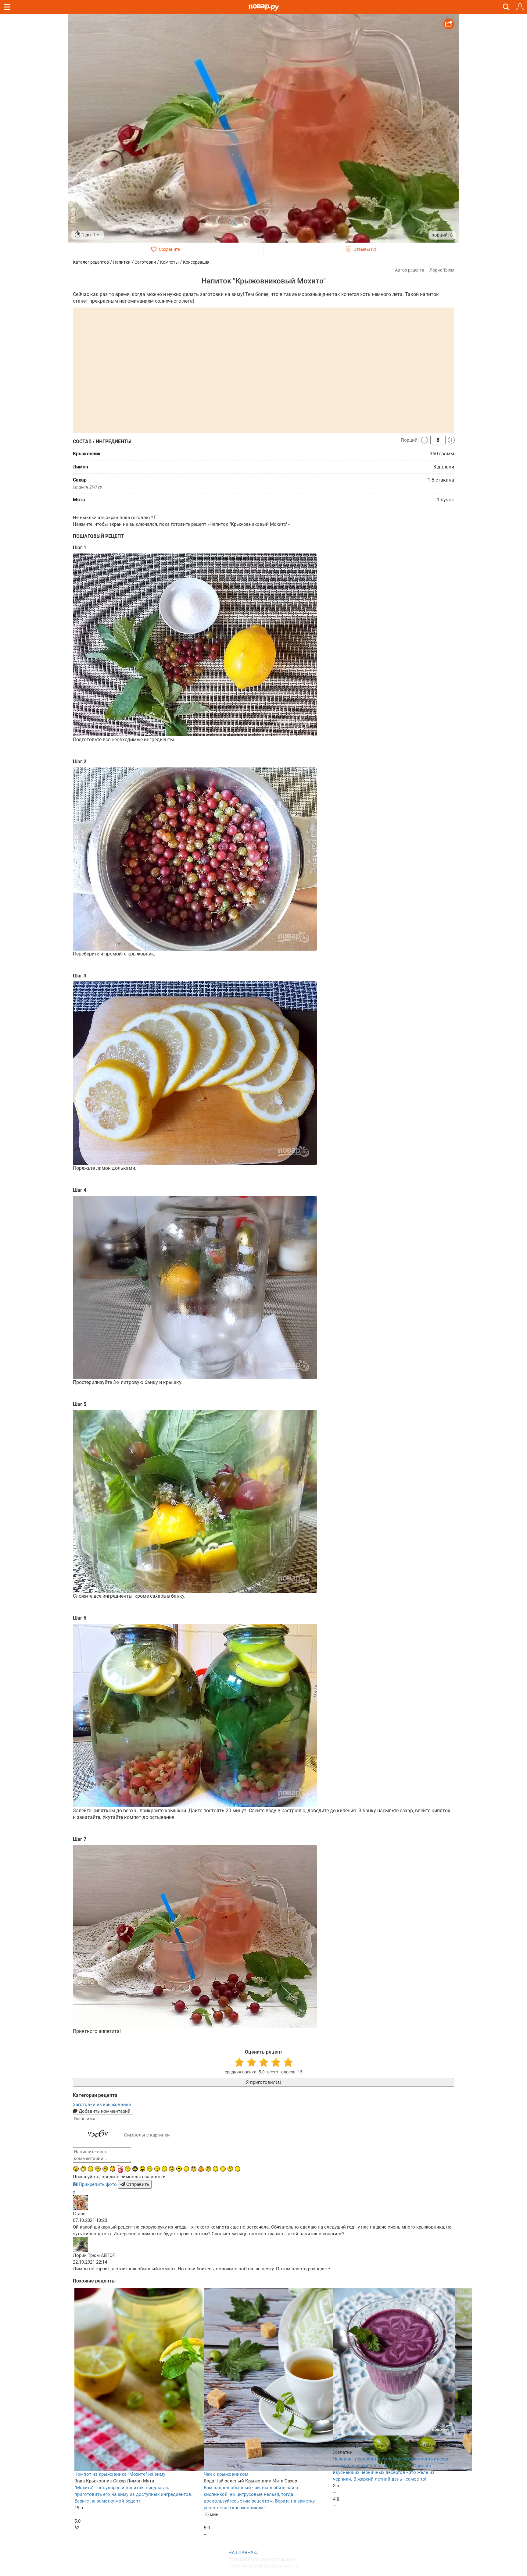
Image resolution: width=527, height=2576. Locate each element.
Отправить (137, 2184)
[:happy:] (223, 2169)
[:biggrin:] (83, 2169)
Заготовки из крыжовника (102, 2105)
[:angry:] (179, 2169)
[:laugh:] (142, 2169)
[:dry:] (91, 2169)
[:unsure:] (98, 2169)
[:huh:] (230, 2169)
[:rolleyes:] (194, 2169)
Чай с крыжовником (226, 2474)
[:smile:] (164, 2169)
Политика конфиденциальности (264, 2566)
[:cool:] (105, 2169)
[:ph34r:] (135, 2169)
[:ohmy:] (76, 2169)
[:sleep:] (157, 2169)
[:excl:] (201, 2169)
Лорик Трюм (442, 270)
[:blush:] (113, 2169)
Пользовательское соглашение (263, 2559)
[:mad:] (128, 2169)
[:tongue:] (172, 2169)
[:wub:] (120, 2169)
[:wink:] (186, 2169)
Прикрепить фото (98, 2184)
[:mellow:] (238, 2169)
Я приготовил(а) (263, 2082)
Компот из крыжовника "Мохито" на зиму (120, 2474)
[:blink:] (150, 2169)
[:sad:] (216, 2169)
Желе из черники (352, 2439)
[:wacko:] (208, 2169)
